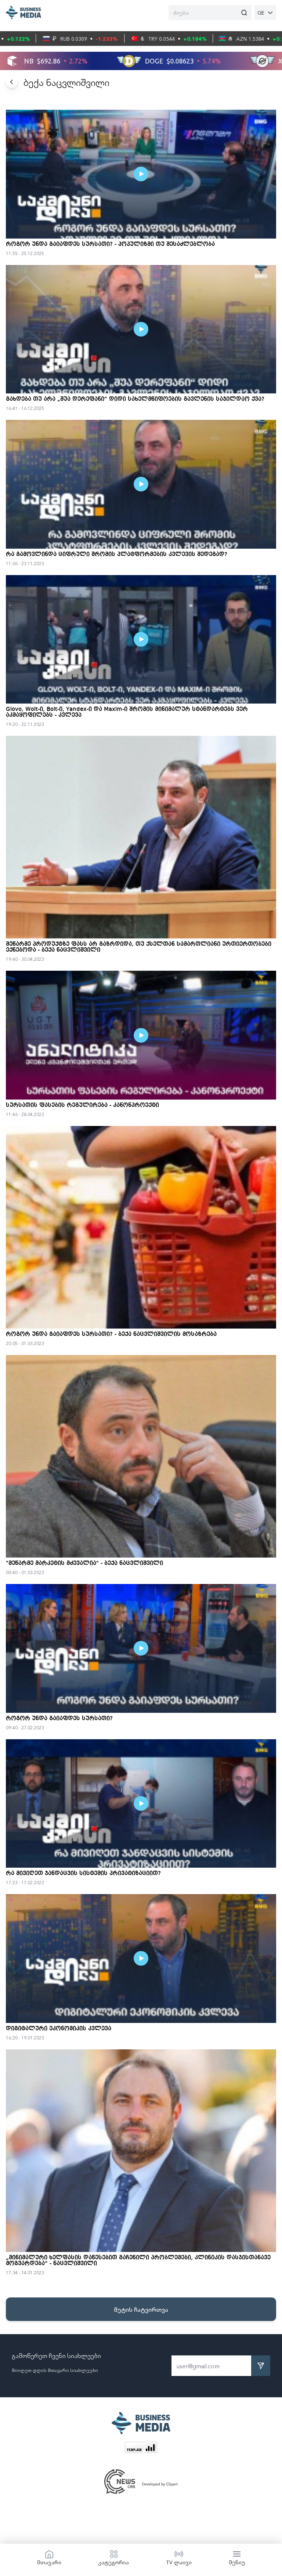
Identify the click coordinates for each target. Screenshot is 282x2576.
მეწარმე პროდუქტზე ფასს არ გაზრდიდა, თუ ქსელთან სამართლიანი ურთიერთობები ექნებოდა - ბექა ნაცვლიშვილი (139, 947)
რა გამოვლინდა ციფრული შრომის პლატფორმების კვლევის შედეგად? (117, 555)
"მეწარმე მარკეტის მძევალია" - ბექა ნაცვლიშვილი (84, 1563)
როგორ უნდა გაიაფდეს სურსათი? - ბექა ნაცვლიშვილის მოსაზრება (111, 1334)
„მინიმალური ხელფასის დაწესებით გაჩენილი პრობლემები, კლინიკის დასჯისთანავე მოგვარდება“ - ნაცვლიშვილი (138, 2261)
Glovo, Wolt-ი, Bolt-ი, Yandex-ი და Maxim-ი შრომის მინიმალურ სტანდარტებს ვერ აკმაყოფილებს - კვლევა (127, 712)
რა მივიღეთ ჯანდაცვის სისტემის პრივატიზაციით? (83, 1874)
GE (261, 12)
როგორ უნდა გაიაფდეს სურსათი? (59, 1719)
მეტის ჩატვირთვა (141, 2309)
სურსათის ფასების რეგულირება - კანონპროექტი (82, 1105)
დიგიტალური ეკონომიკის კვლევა (59, 2029)
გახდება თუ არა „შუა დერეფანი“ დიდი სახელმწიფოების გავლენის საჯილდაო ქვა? (135, 399)
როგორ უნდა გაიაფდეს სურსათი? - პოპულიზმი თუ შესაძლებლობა (110, 244)
